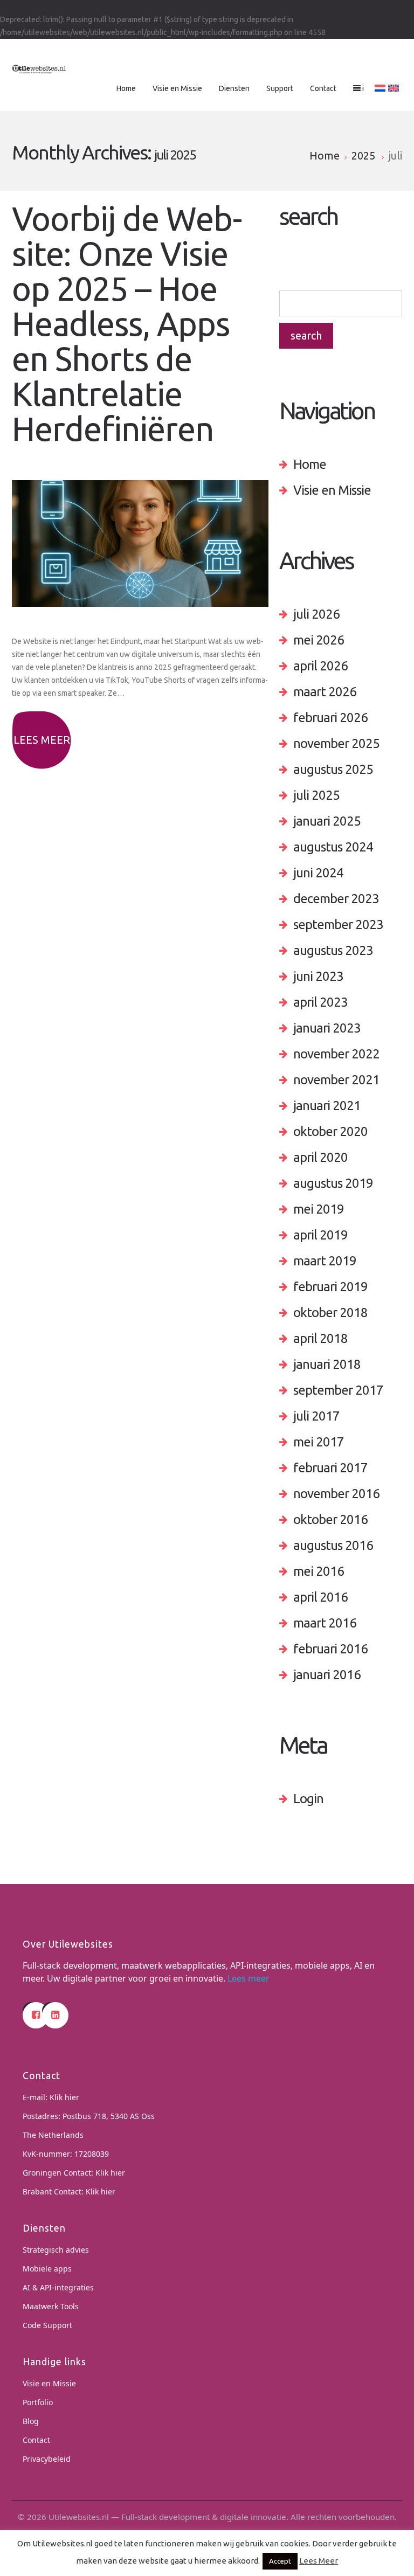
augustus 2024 (333, 847)
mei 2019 (319, 1209)
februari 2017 (330, 1468)
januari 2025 (327, 821)
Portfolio (38, 2402)
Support (280, 88)
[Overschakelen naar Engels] (394, 88)
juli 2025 (316, 795)
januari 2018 (327, 1364)
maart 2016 (325, 1623)
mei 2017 (319, 1442)
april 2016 (320, 1597)
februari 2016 (330, 1649)
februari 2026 (330, 718)
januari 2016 (327, 1675)
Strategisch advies (56, 2250)
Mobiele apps (47, 2269)
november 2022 (336, 1054)
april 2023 (320, 1002)
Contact (323, 88)
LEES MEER (42, 740)
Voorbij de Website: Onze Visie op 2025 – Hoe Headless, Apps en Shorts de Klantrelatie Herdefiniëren (127, 324)
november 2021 (336, 1080)
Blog (31, 2421)
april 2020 (320, 1157)
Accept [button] (280, 2561)
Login (308, 1799)
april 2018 (320, 1338)
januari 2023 (327, 1028)
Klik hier (64, 2097)
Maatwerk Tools (51, 2306)
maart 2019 (325, 1261)
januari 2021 (327, 1106)
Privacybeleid (47, 2459)
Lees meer (249, 1978)
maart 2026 (325, 692)
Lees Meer (319, 2561)
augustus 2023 (333, 950)
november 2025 (336, 743)
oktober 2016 (330, 1519)
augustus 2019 (333, 1183)
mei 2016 (319, 1571)
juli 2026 (316, 614)
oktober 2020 (330, 1131)
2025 (363, 155)
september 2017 (338, 1390)
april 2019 (320, 1235)
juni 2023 (318, 976)
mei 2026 (319, 640)
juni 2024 (318, 873)
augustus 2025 (333, 769)
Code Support (47, 2325)
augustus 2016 (333, 1545)
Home (126, 88)
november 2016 (336, 1494)
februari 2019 (330, 1287)
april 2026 (320, 666)
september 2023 (338, 925)
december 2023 (336, 899)
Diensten (234, 88)
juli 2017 (316, 1416)
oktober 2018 (330, 1313)
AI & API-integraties (58, 2287)
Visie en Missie (177, 88)
